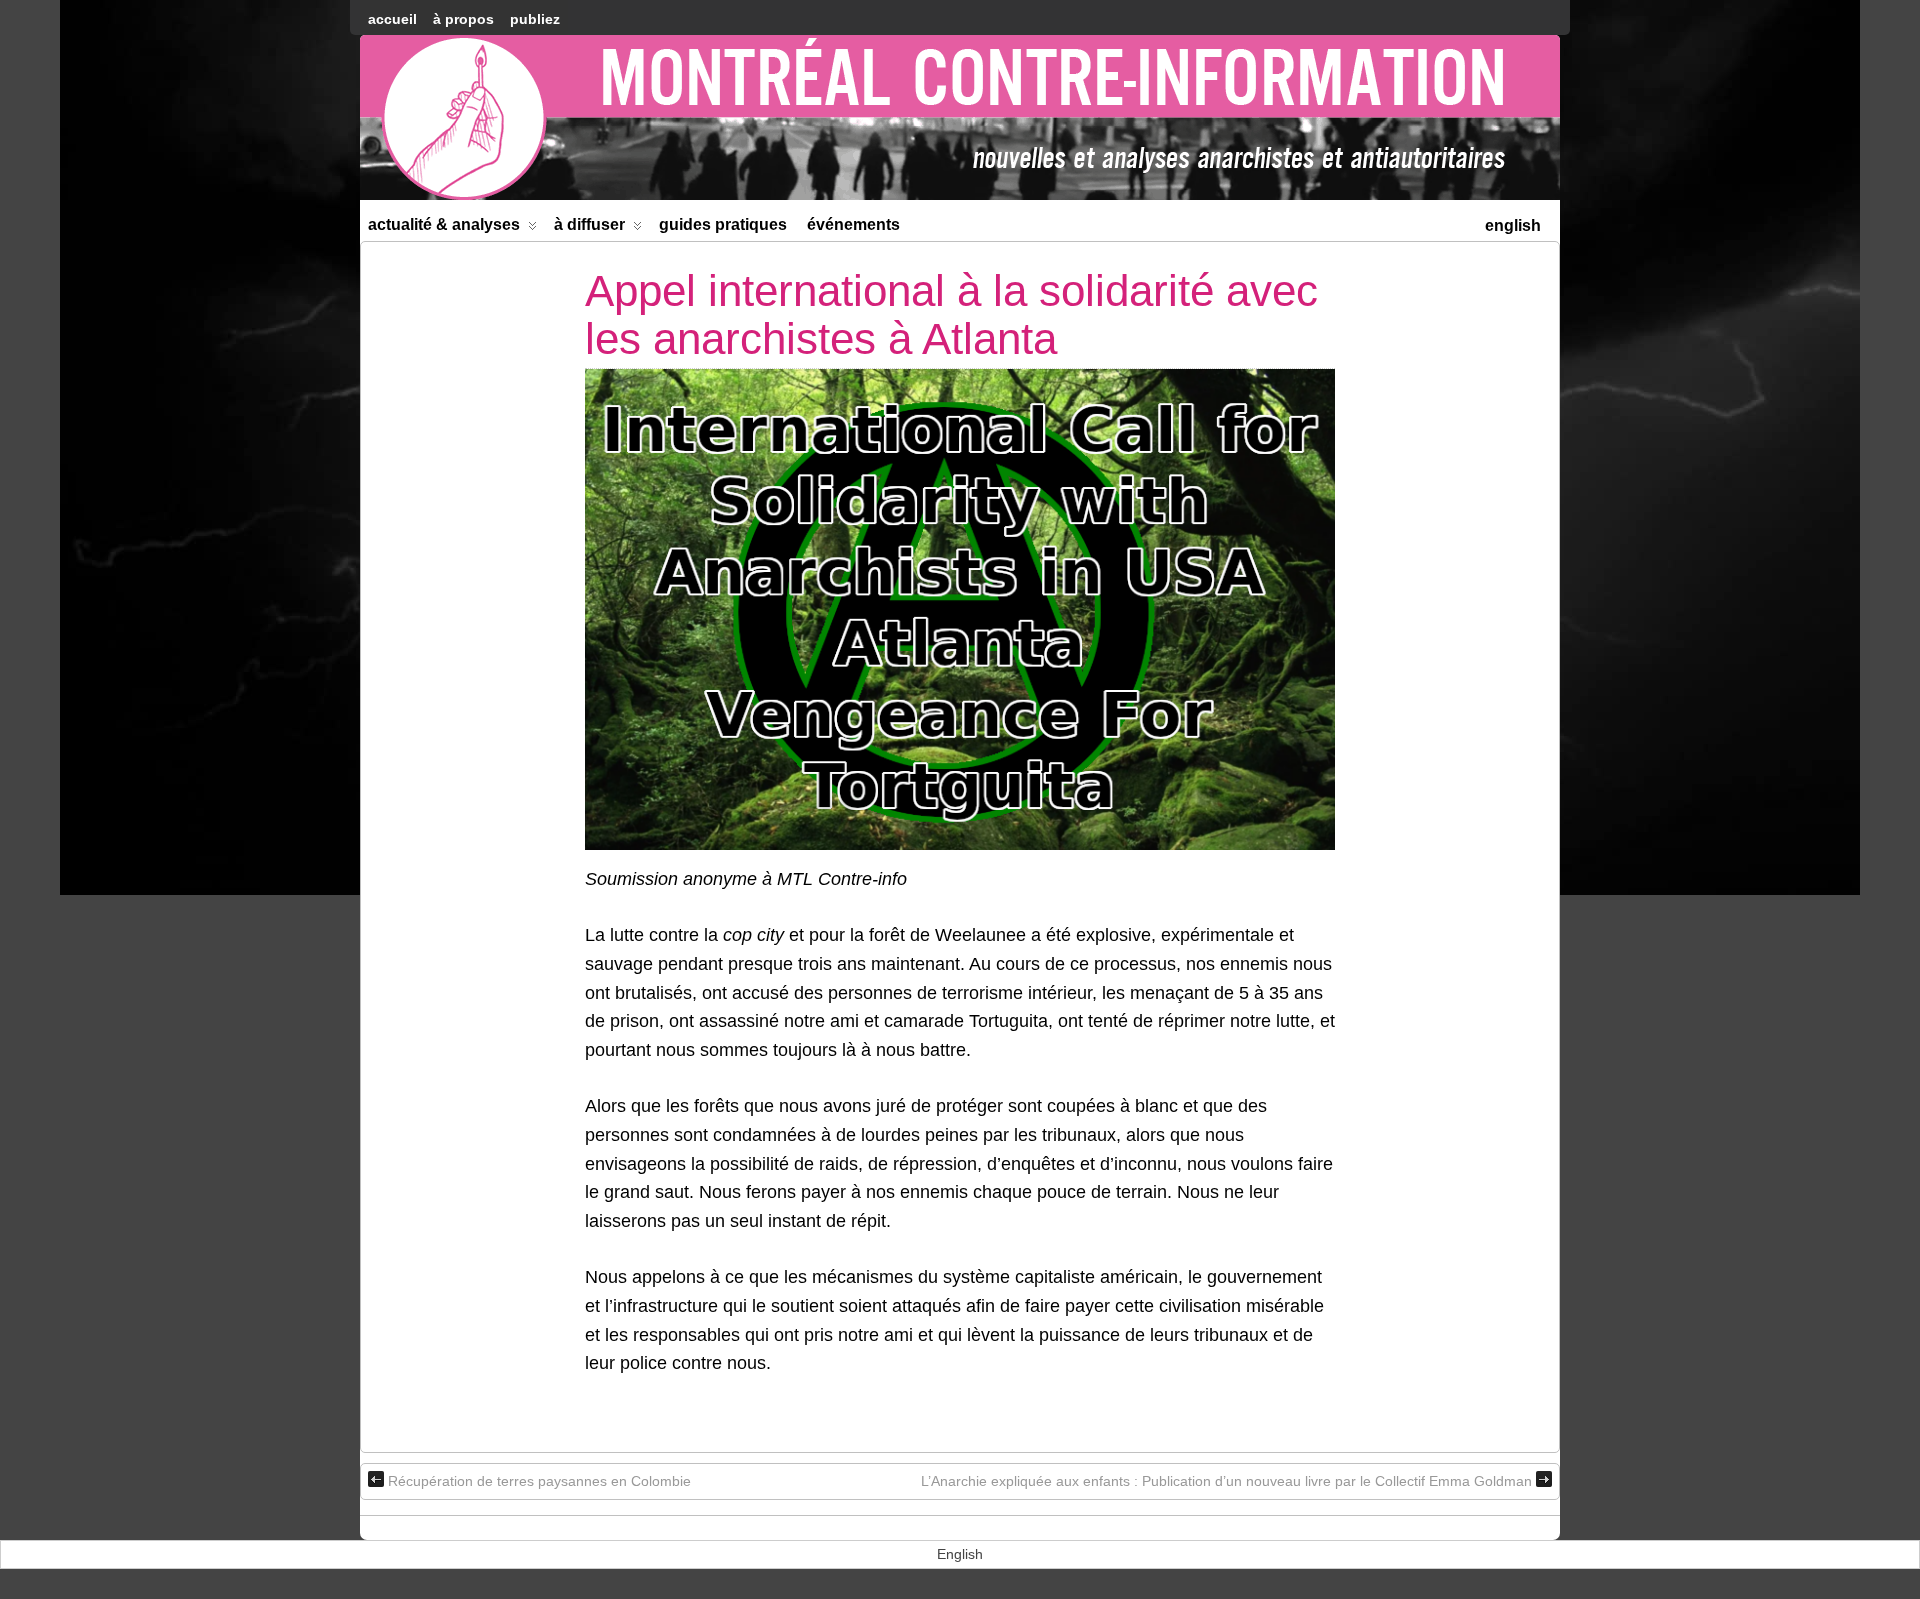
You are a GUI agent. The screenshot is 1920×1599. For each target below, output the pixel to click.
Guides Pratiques (723, 224)
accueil (392, 19)
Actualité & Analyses (444, 224)
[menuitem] (1513, 223)
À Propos (463, 19)
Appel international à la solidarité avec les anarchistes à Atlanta (951, 314)
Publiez (535, 19)
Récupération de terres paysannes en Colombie (539, 1481)
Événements (853, 224)
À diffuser (589, 224)
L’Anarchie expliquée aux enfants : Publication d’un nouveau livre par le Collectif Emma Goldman (1226, 1481)
